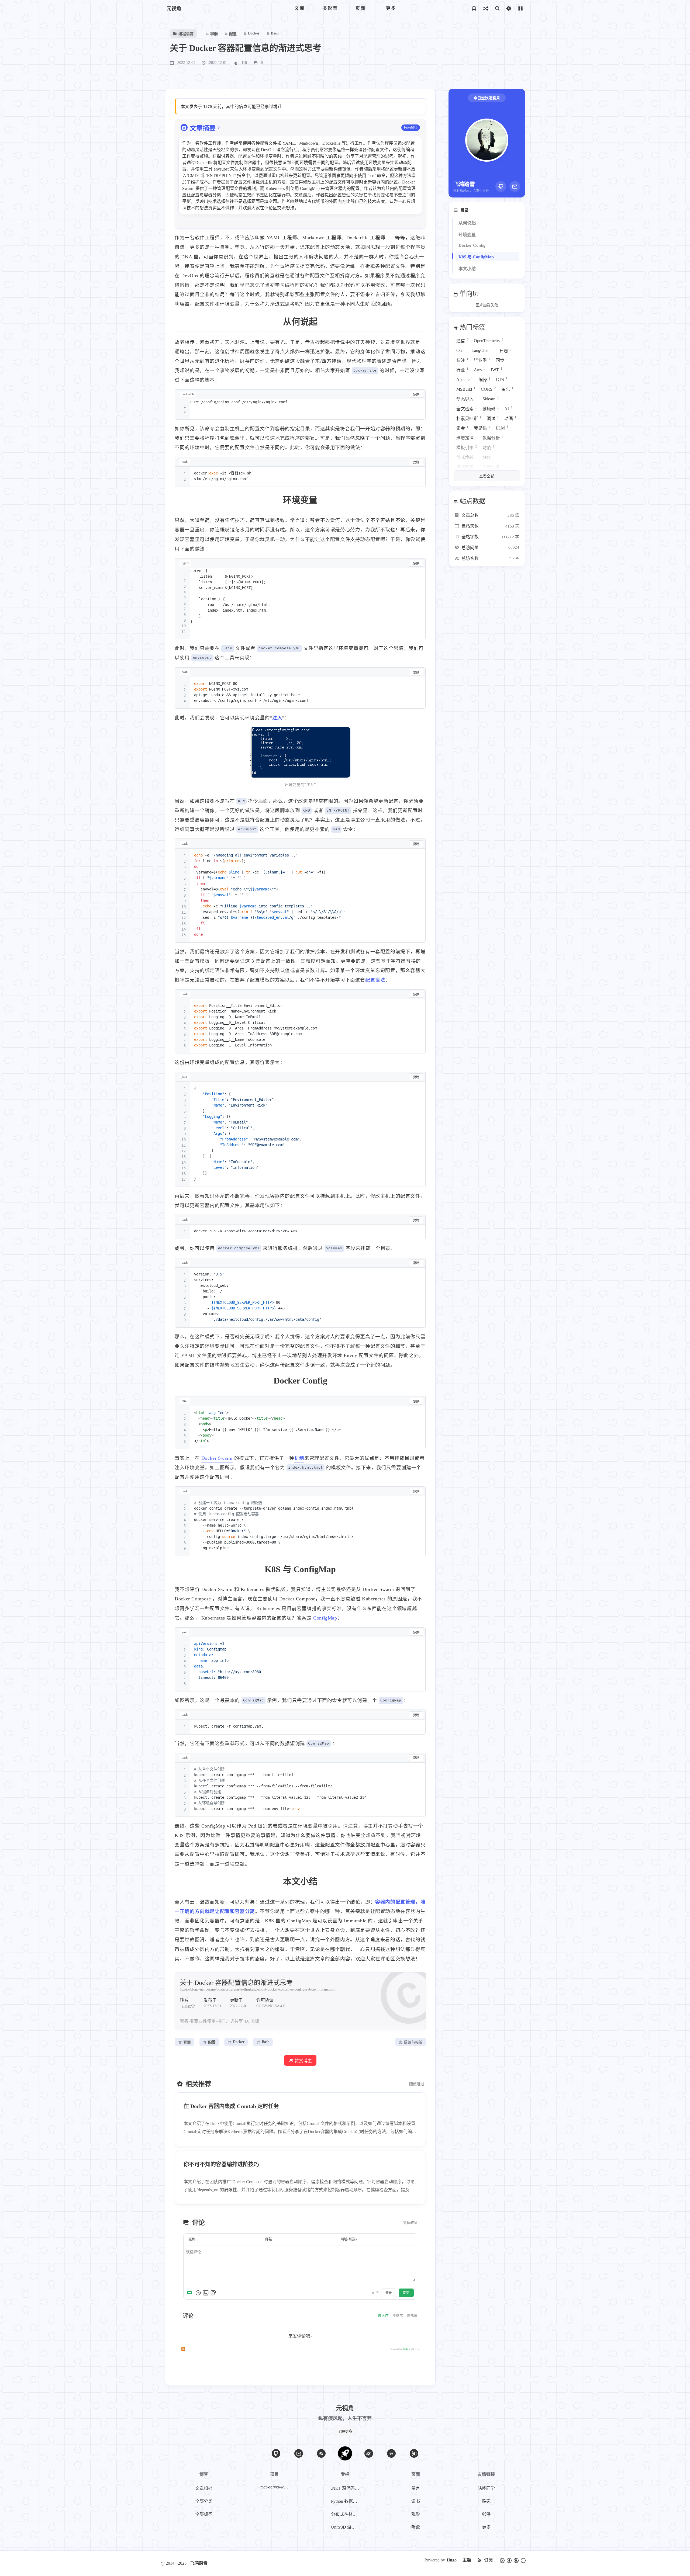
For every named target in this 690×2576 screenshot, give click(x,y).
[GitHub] (501, 186)
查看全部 (487, 476)
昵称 (192, 2239)
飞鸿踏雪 (199, 2563)
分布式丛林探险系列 (346, 2514)
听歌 (416, 2527)
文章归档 (204, 2488)
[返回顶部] (345, 2453)
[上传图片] (206, 2293)
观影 (416, 2514)
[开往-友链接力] (474, 8)
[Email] (515, 186)
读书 (416, 2501)
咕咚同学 (486, 2488)
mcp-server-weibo (275, 2487)
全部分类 (204, 2501)
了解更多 (345, 2431)
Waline (407, 2349)
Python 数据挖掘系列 (346, 2501)
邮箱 (269, 2239)
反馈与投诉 (413, 2042)
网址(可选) (349, 2239)
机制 (299, 1458)
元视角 (174, 9)
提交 (406, 2293)
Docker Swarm (217, 1458)
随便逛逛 (417, 2084)
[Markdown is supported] (191, 2293)
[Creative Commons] (513, 2560)
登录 (389, 2293)
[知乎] (414, 2453)
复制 (416, 395)
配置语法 (375, 980)
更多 (486, 2527)
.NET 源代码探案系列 (346, 2488)
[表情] (198, 2293)
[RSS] (321, 2453)
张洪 (486, 2514)
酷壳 (486, 2501)
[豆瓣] (391, 2453)
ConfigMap (325, 1618)
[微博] (369, 2453)
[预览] (213, 2293)
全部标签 (204, 2514)
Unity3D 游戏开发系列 (346, 2527)
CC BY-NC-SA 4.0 (271, 2006)
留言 (416, 2488)
